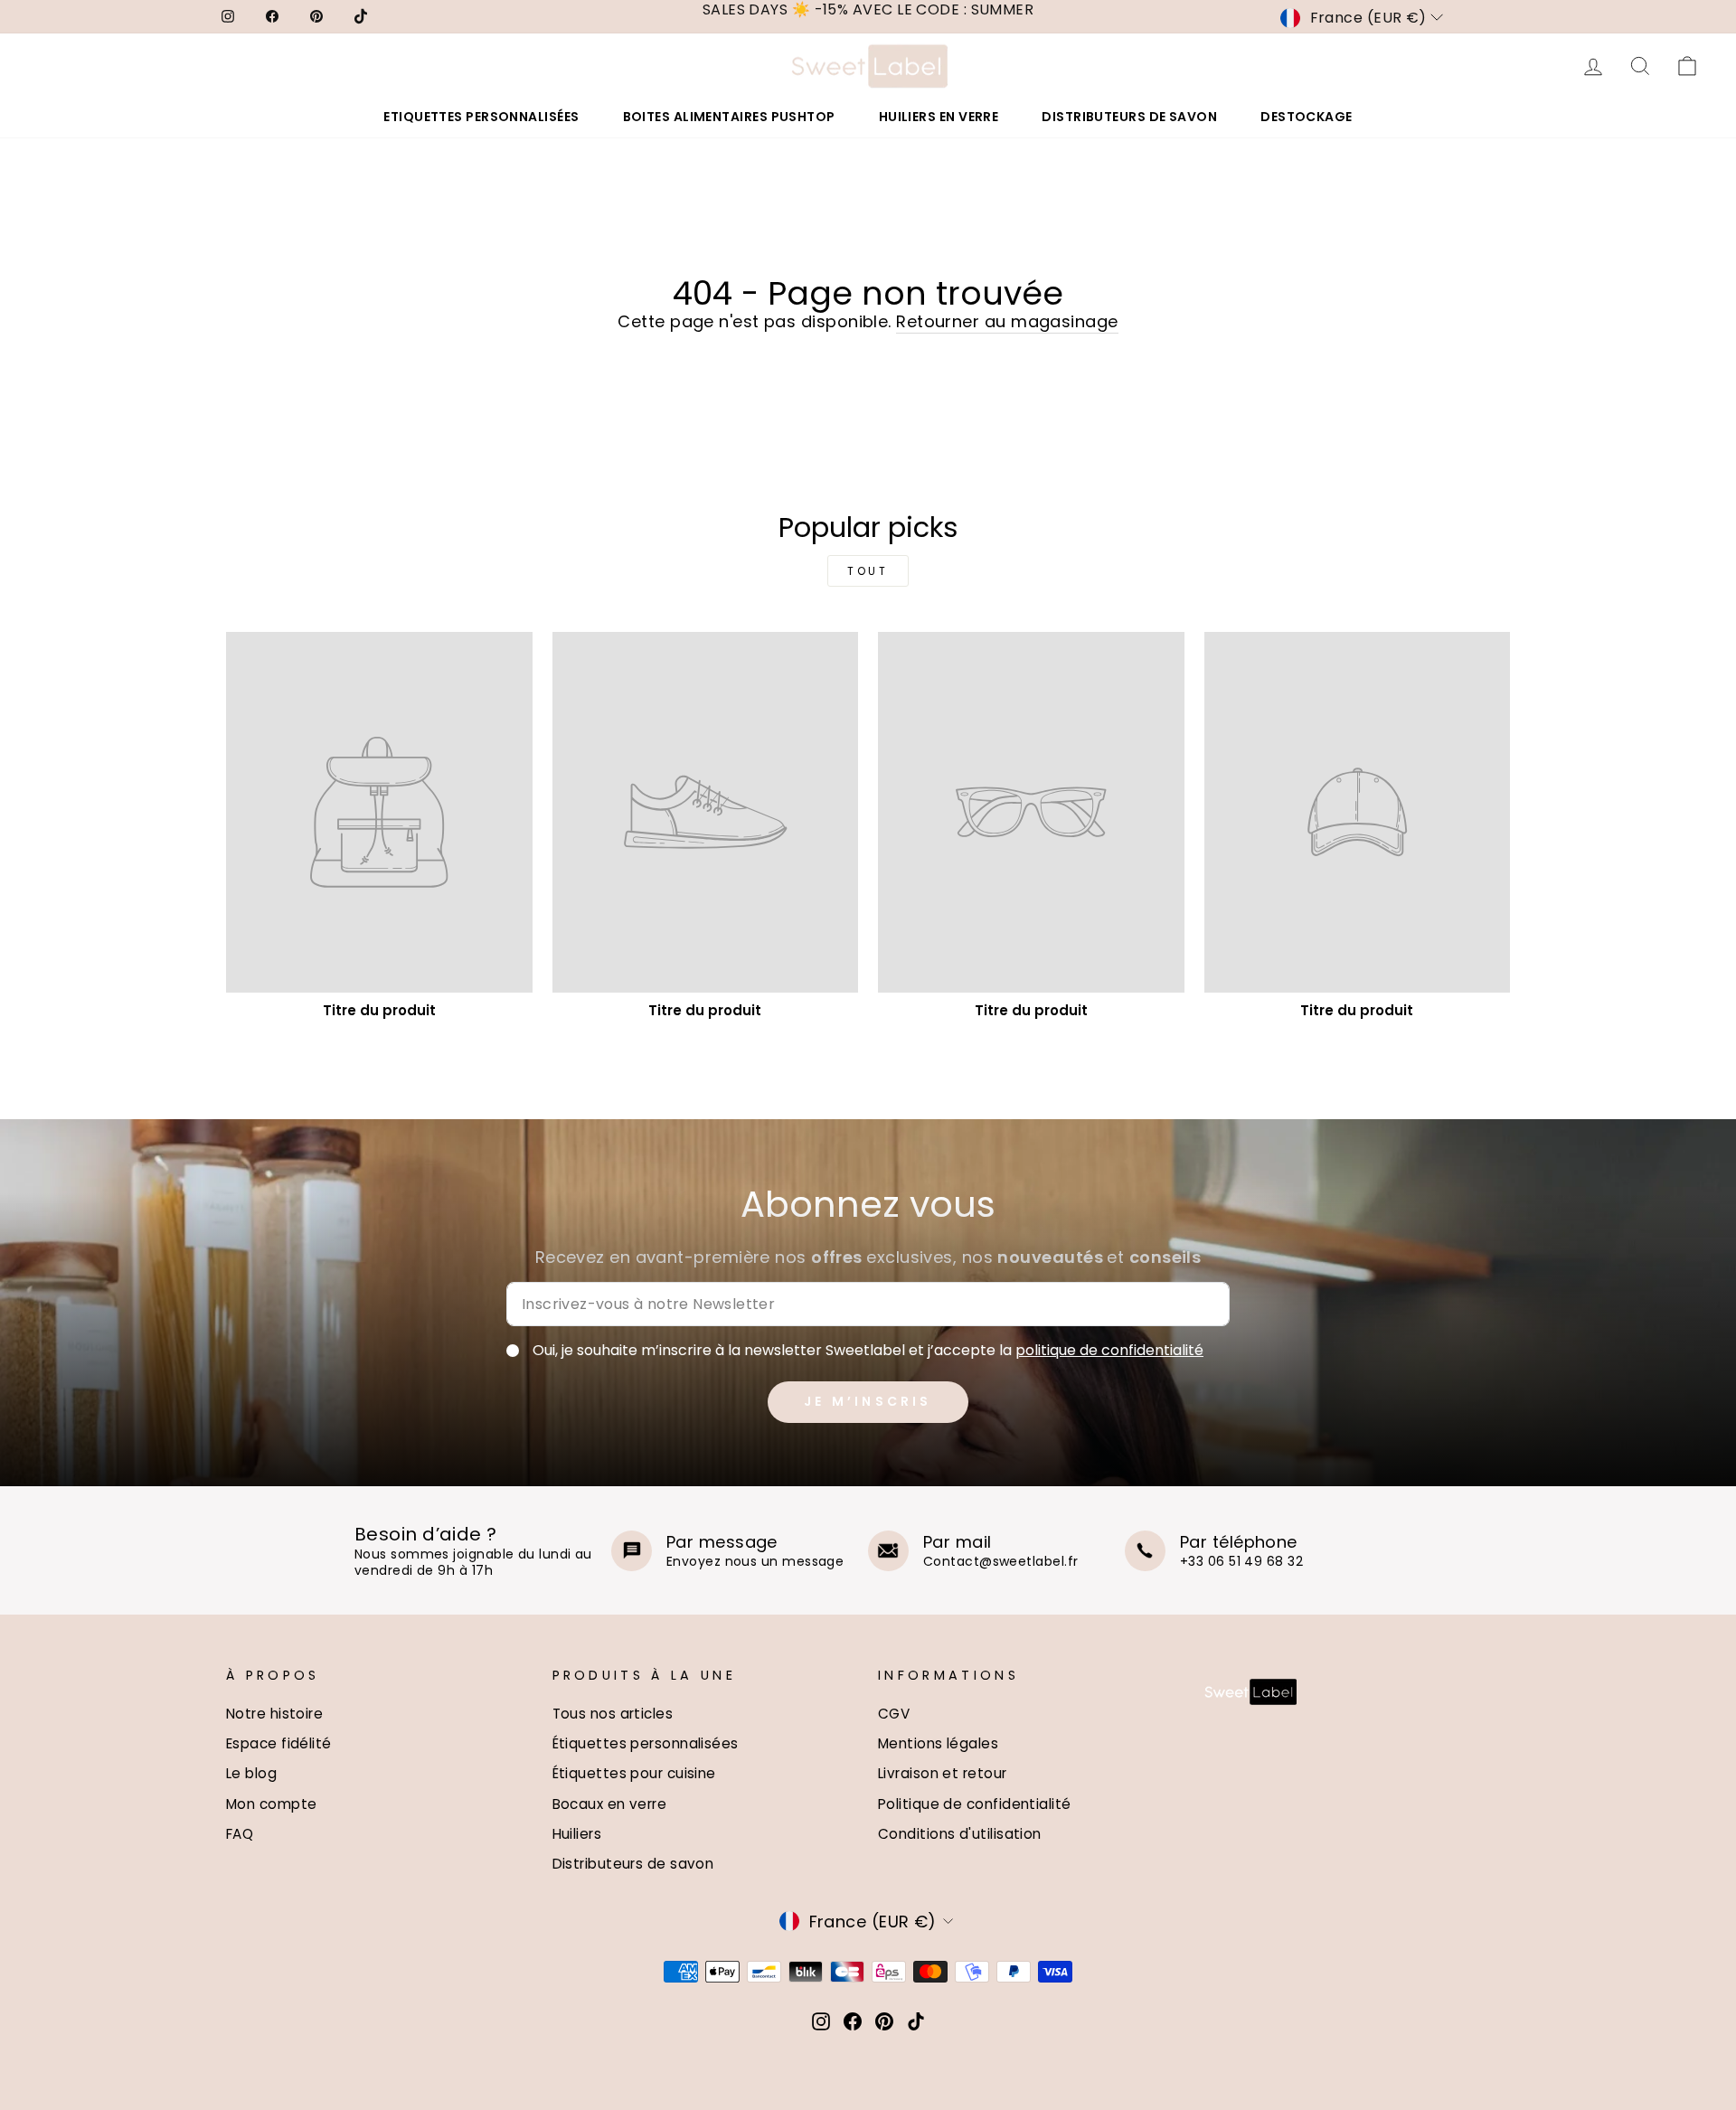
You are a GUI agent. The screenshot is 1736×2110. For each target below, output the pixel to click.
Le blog (251, 1773)
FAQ (240, 1834)
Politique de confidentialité (975, 1804)
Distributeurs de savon (633, 1864)
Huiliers (577, 1834)
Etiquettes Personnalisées (481, 117)
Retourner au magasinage (1007, 321)
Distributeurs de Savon (1129, 117)
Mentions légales (938, 1743)
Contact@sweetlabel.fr (1000, 1561)
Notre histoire (274, 1714)
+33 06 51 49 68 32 (1241, 1561)
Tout (868, 571)
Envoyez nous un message (755, 1561)
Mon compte (272, 1804)
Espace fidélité (279, 1743)
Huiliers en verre (939, 117)
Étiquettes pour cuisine (634, 1773)
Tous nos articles (613, 1714)
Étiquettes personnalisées (646, 1743)
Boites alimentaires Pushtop (729, 117)
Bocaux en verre (610, 1804)
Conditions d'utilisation (960, 1834)
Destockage (1307, 117)
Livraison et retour (943, 1773)
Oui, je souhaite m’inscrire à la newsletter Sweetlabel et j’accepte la (868, 1351)
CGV (894, 1714)
